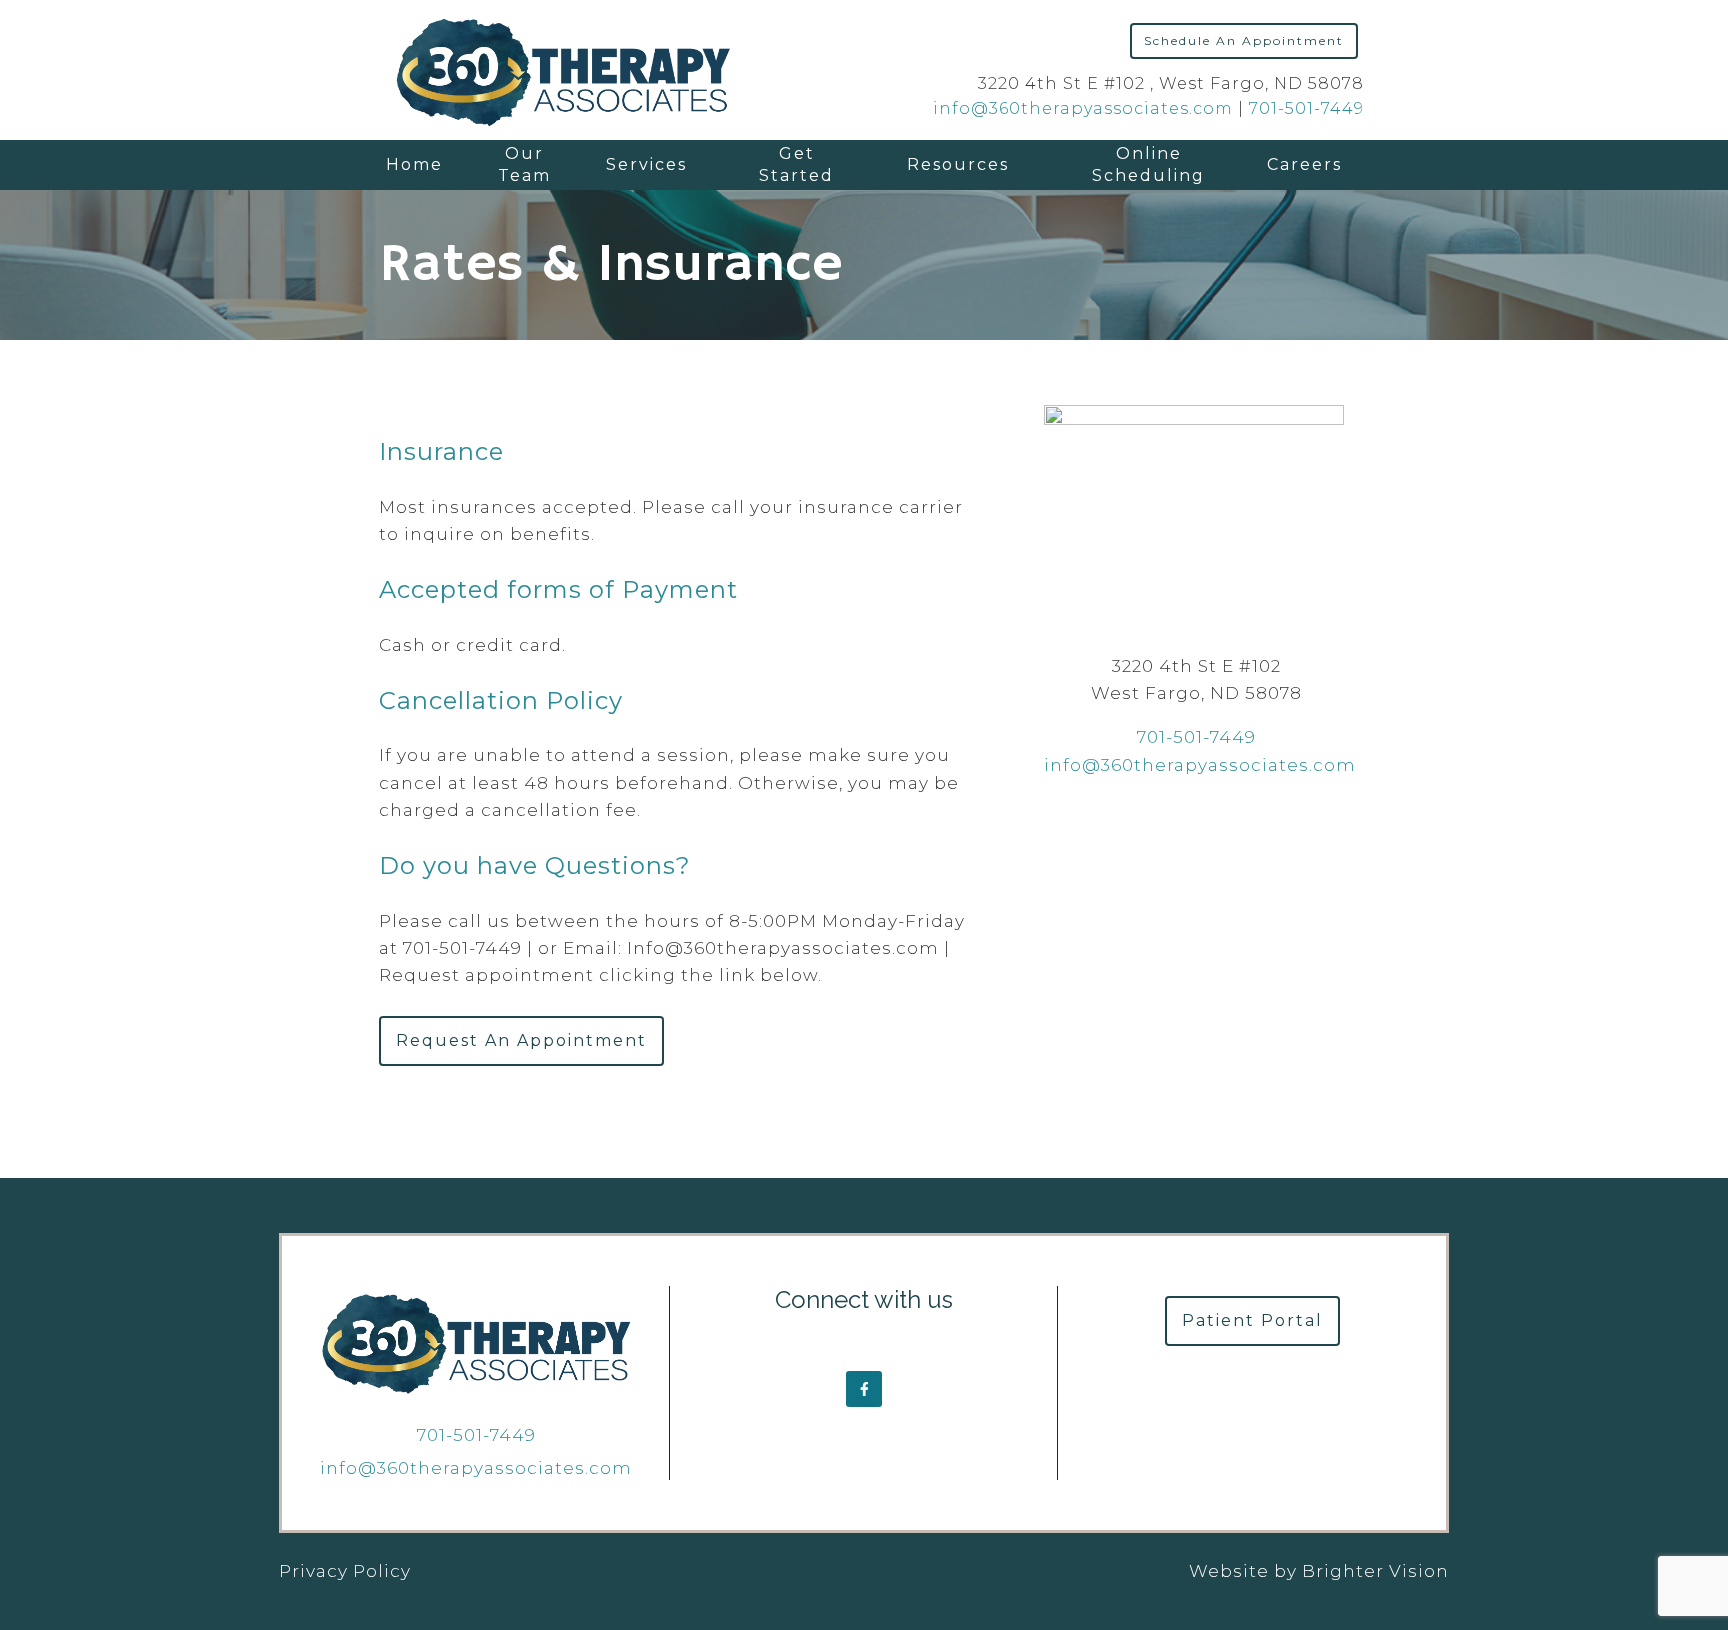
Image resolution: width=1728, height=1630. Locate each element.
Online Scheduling (1148, 164)
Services (646, 164)
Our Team (524, 164)
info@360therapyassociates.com (1083, 108)
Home (414, 164)
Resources (958, 164)
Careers (1304, 164)
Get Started (796, 164)
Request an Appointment (521, 1040)
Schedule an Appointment (1244, 40)
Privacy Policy (345, 1571)
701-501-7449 (1306, 108)
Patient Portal (1252, 1320)
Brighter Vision (1375, 1571)
